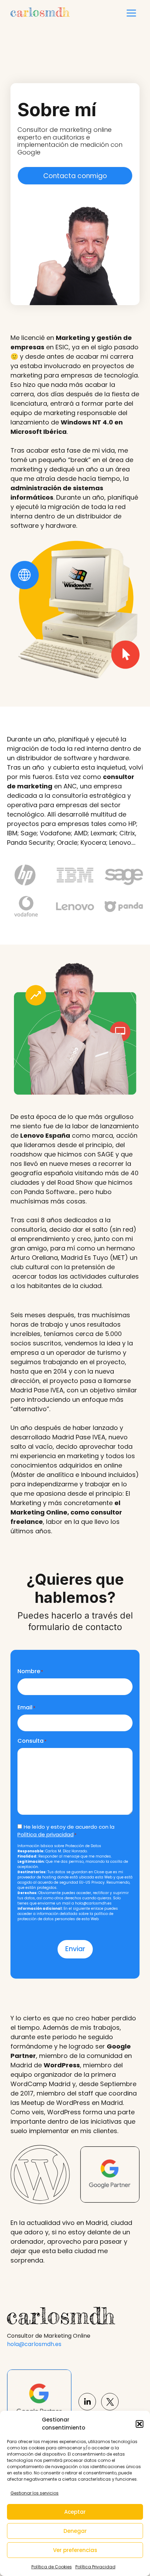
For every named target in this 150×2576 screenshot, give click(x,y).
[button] (140, 2424)
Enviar (75, 1949)
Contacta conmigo (75, 176)
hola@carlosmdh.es (34, 2344)
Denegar (75, 2531)
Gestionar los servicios (35, 2493)
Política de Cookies (52, 2567)
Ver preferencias (75, 2550)
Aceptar (75, 2512)
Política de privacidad (46, 1834)
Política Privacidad (95, 2567)
